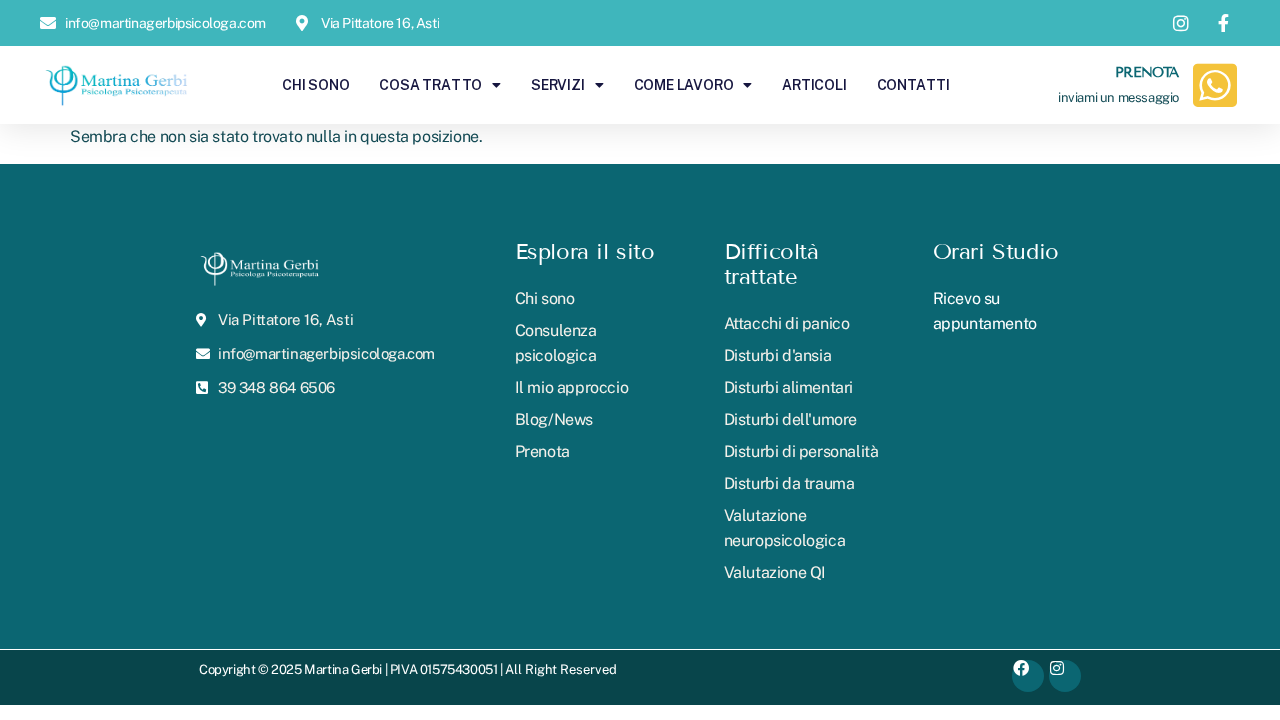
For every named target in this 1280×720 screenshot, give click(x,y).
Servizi (558, 84)
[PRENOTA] (1215, 85)
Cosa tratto (430, 84)
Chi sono (315, 84)
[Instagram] (1065, 676)
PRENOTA (1147, 72)
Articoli (814, 84)
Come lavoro (684, 84)
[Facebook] (1028, 676)
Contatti (913, 84)
